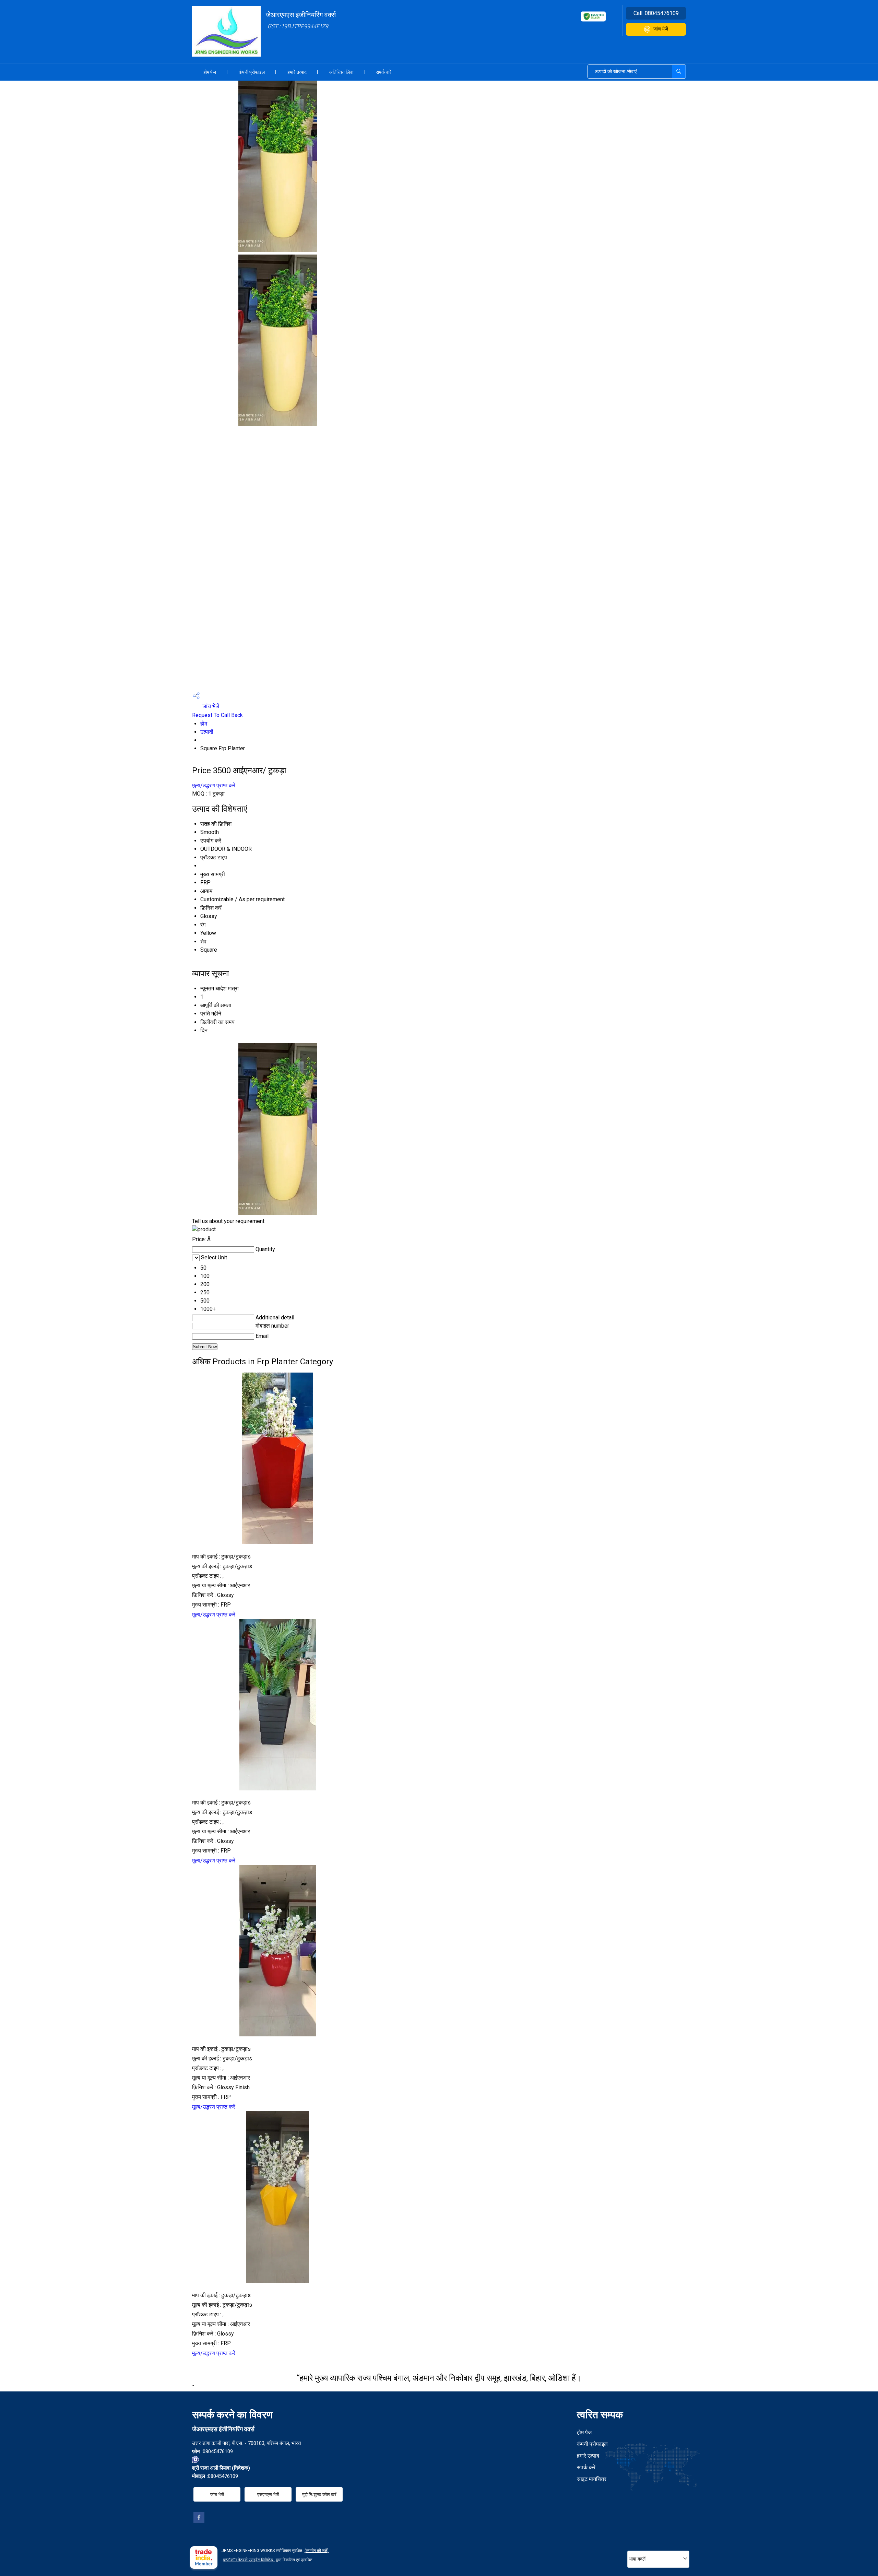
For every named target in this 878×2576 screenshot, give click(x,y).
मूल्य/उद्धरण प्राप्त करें (214, 785)
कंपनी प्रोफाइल (252, 72)
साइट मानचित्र (592, 2479)
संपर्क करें (384, 72)
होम (204, 724)
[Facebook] (199, 2521)
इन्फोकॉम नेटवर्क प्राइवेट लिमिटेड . (249, 2560)
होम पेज (210, 72)
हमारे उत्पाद (297, 72)
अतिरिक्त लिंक (341, 72)
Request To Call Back (217, 715)
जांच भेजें (661, 29)
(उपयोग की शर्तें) (317, 2551)
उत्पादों (207, 732)
